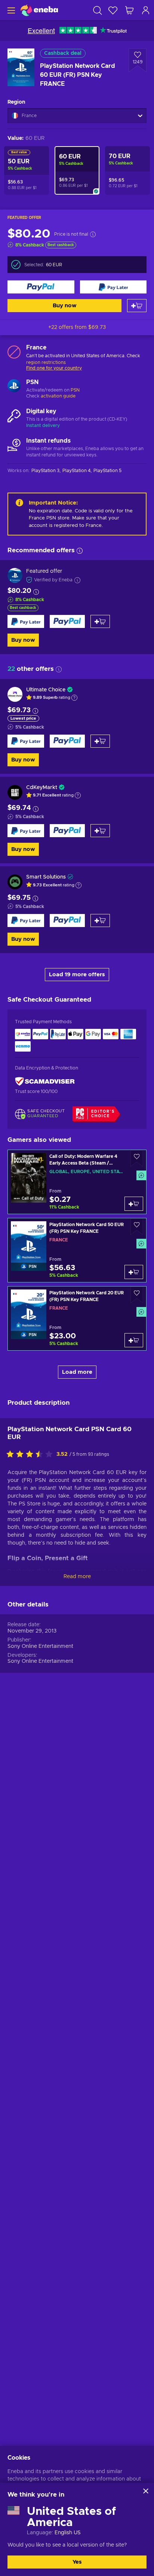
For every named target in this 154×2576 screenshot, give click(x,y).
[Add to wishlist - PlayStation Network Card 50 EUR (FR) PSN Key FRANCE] (137, 1227)
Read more (77, 1577)
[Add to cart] (137, 306)
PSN (75, 390)
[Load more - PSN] (14, 387)
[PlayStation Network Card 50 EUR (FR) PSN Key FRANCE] (77, 1250)
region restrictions (46, 362)
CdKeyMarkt (42, 788)
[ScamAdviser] (45, 1082)
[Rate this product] (31, 1455)
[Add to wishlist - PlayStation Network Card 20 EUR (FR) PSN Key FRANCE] (137, 1295)
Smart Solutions (46, 877)
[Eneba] (39, 10)
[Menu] (10, 10)
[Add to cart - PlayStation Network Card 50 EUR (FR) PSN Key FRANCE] (134, 1272)
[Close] (146, 2491)
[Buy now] (41, 287)
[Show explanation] (74, 698)
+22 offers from (77, 327)
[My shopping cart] (129, 10)
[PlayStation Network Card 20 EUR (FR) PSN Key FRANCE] (77, 1318)
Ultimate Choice (46, 690)
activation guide (58, 396)
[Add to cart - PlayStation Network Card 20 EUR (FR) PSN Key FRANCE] (134, 1340)
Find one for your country (54, 368)
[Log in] (146, 10)
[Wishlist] (113, 10)
